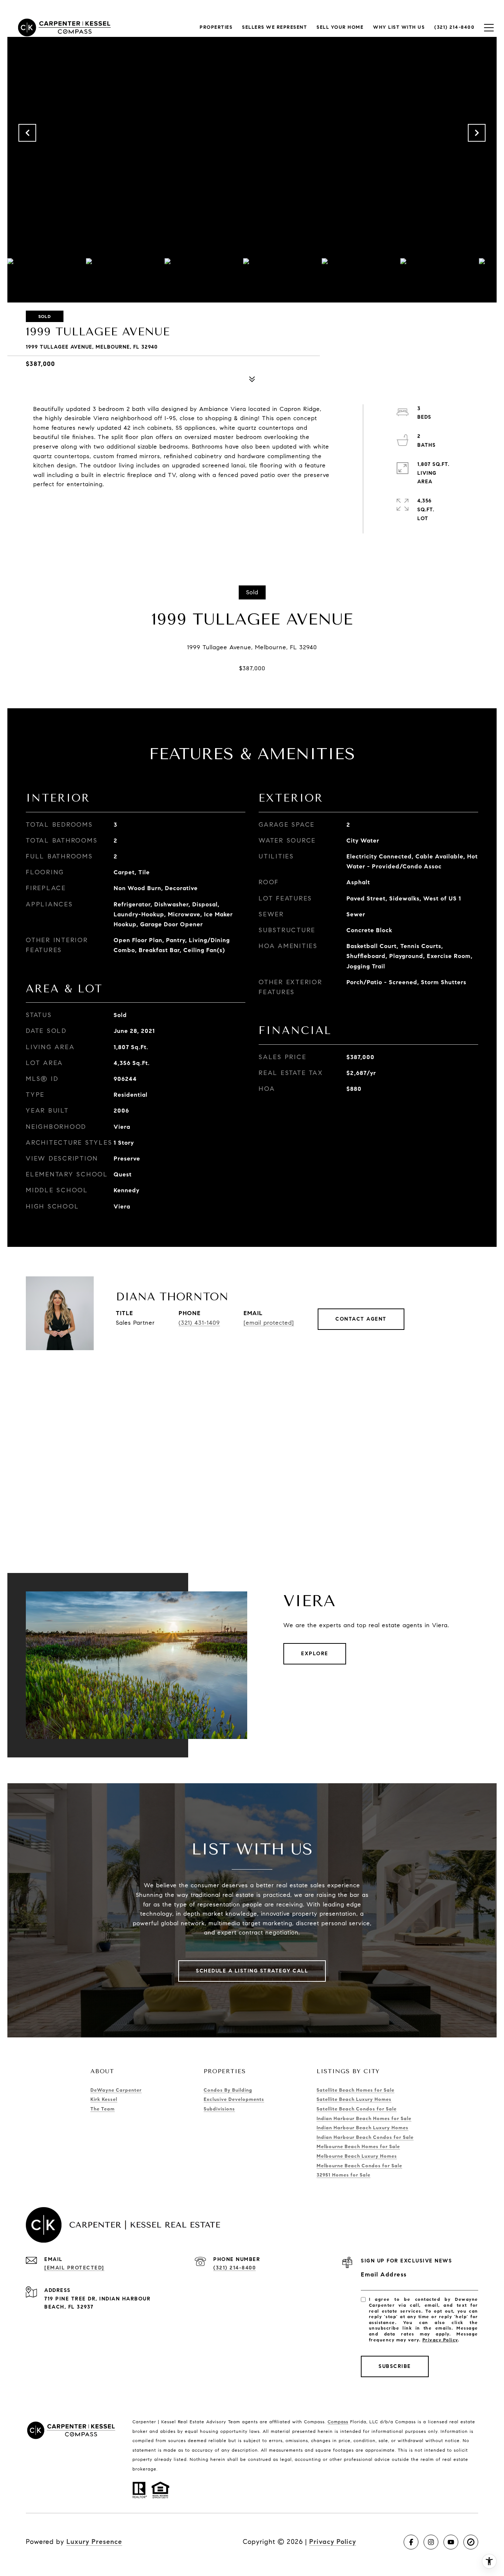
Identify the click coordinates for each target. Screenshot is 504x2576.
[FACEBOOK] (411, 2542)
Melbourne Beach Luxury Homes (357, 2156)
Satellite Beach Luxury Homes (354, 2099)
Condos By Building (228, 2090)
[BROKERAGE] (471, 2542)
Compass (338, 2422)
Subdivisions (219, 2109)
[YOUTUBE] (451, 2542)
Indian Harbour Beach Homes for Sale (364, 2119)
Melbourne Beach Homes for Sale (358, 2147)
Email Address (384, 2274)
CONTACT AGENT (361, 1319)
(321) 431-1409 (199, 1323)
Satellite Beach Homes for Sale (355, 2090)
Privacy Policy (440, 2340)
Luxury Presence (94, 2542)
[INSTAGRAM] (431, 2542)
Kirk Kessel (104, 2099)
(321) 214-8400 (234, 2268)
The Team (103, 2109)
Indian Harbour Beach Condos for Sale (365, 2137)
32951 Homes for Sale (344, 2175)
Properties (216, 27)
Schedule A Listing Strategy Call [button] (252, 1971)
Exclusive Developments (234, 2099)
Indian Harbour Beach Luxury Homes (363, 2128)
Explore (315, 1654)
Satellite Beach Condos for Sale (357, 2109)
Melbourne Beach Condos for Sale (359, 2166)
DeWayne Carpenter (116, 2090)
